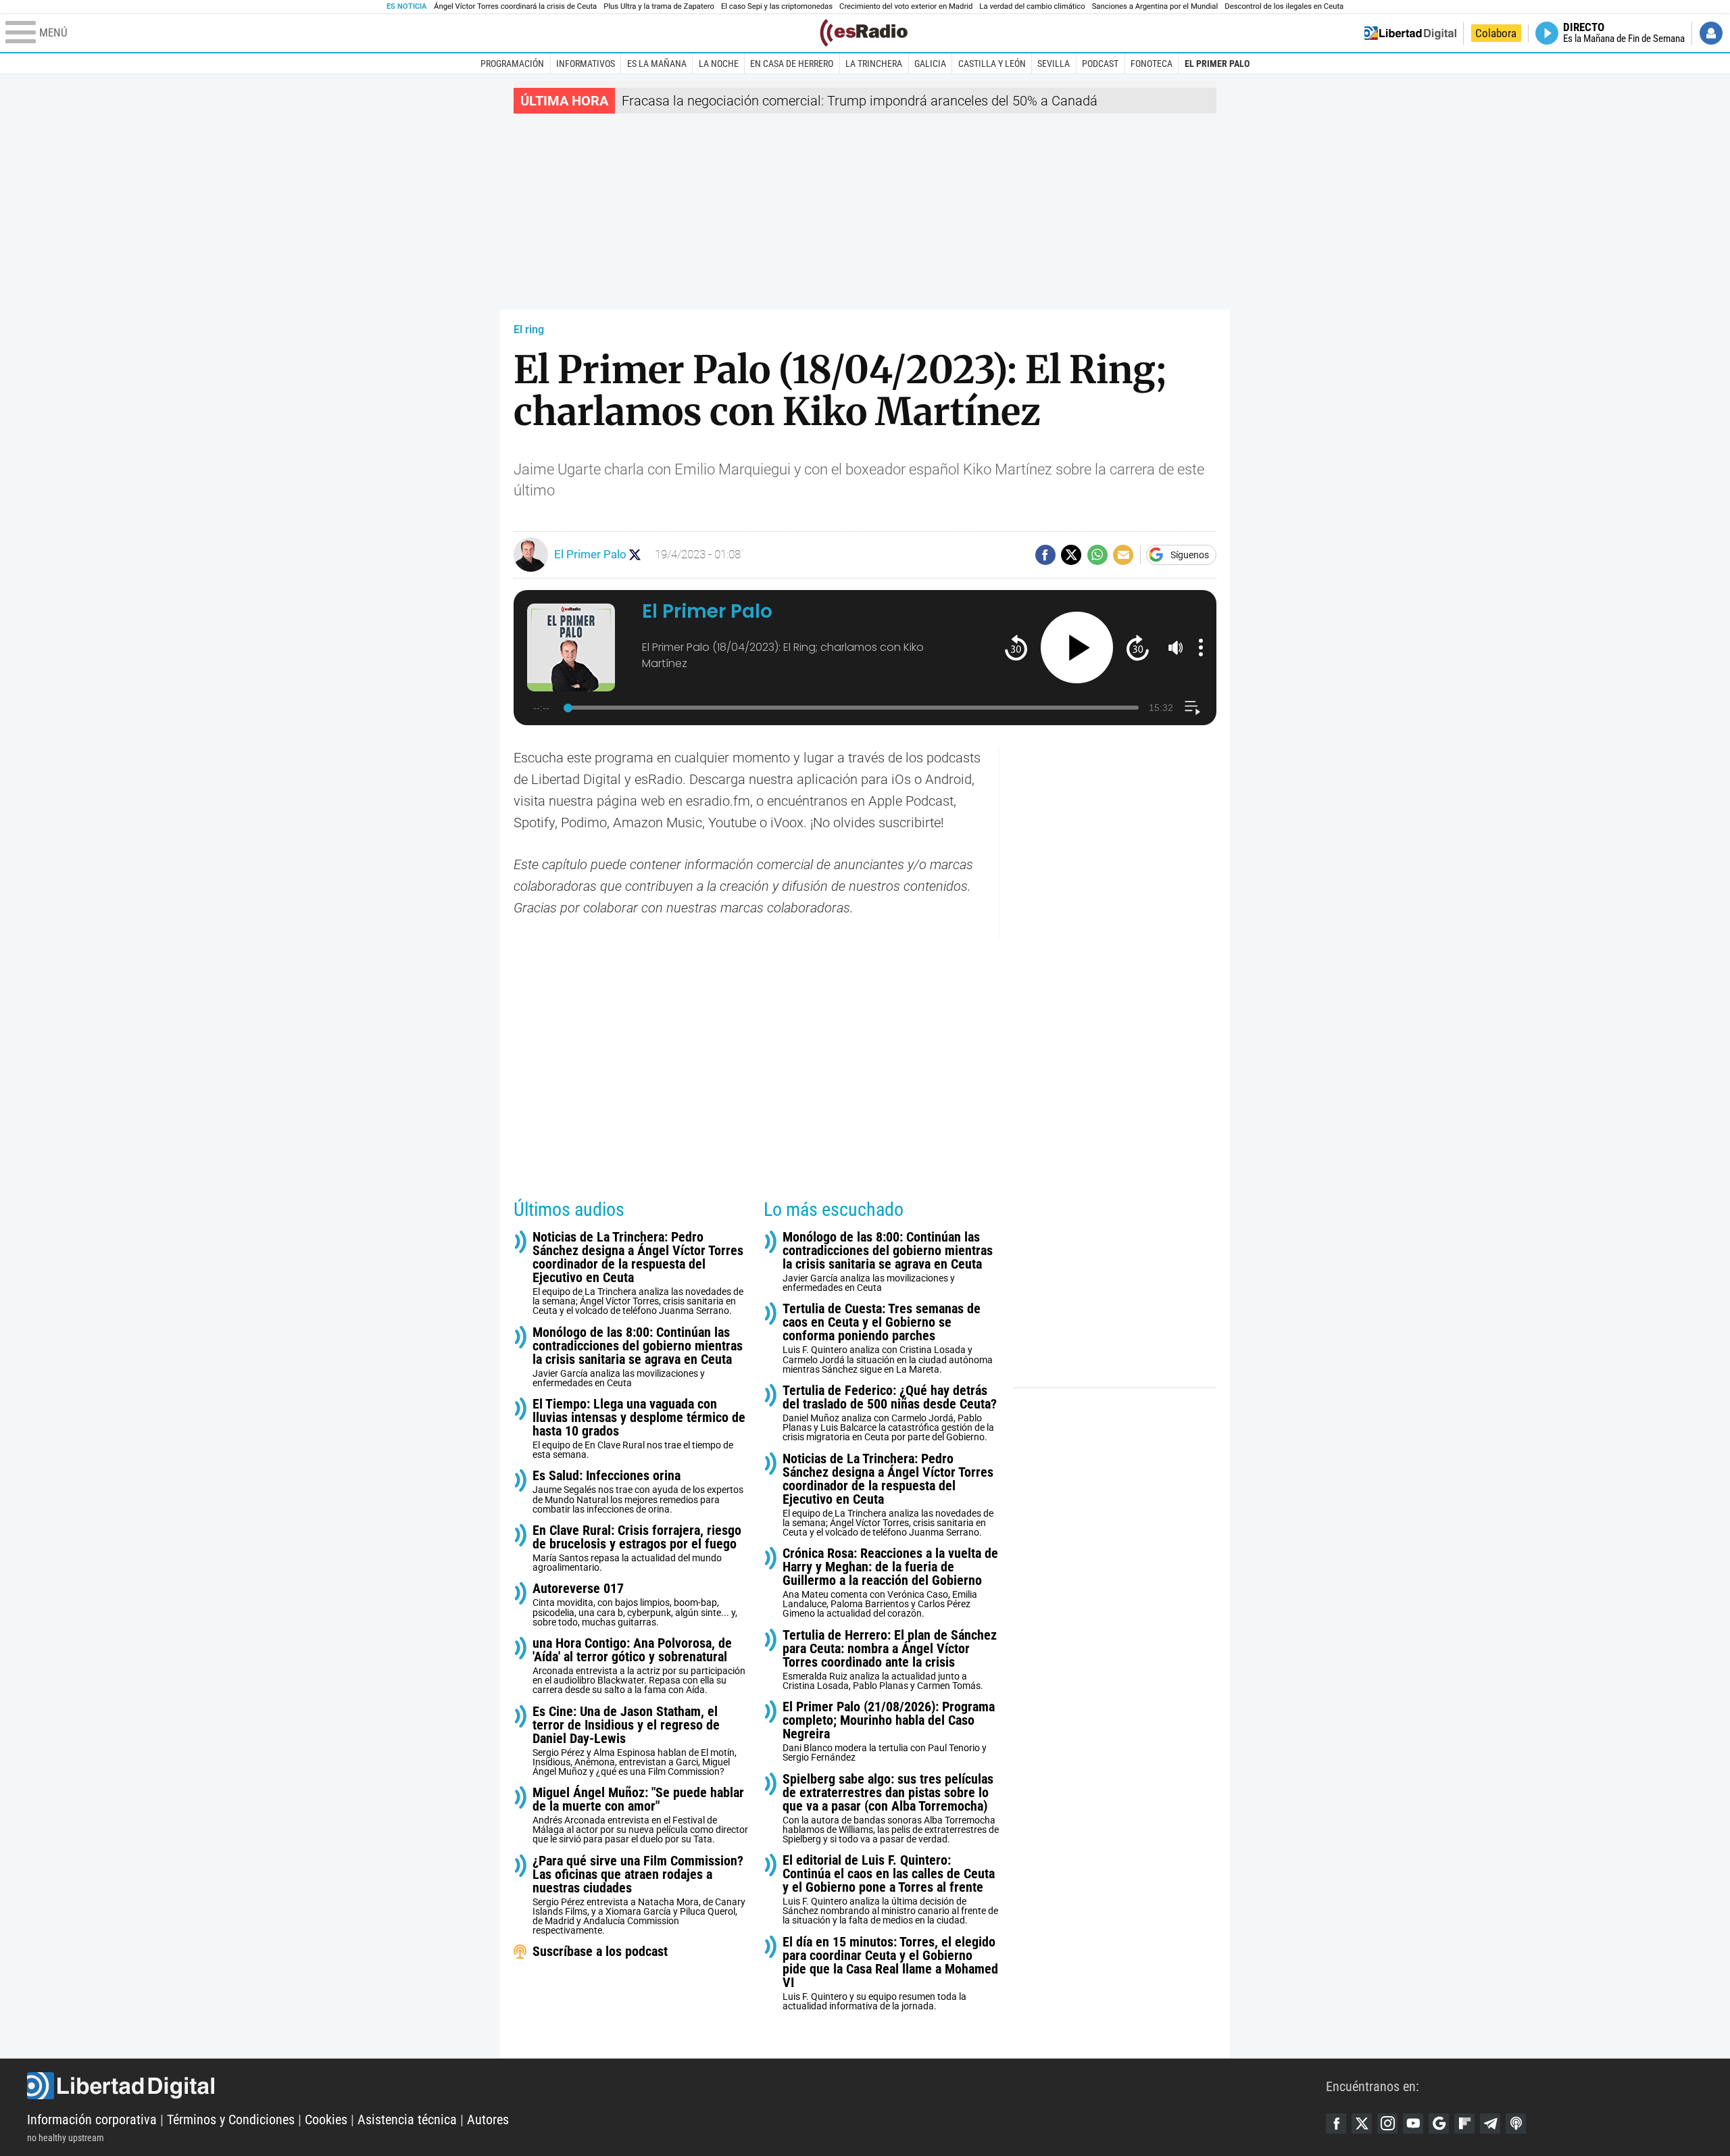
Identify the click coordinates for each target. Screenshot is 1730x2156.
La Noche (719, 64)
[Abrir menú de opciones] (1201, 647)
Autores (488, 2120)
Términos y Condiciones (231, 2120)
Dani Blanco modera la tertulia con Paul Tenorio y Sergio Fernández (889, 1731)
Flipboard (1464, 2124)
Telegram (1490, 2124)
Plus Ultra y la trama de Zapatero (659, 6)
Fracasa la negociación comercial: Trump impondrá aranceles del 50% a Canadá (860, 101)
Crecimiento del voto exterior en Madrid (906, 6)
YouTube (1413, 2124)
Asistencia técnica (407, 2120)
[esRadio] (864, 33)
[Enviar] (1097, 555)
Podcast (1100, 64)
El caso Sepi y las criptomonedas (777, 6)
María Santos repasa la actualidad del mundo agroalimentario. (637, 1548)
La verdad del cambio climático (1032, 6)
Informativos (586, 64)
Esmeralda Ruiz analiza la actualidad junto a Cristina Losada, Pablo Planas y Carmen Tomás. (890, 1660)
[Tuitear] (1071, 555)
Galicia (930, 64)
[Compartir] (1045, 555)
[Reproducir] (1077, 648)
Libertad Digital (676, 2086)
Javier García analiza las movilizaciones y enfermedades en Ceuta (638, 1357)
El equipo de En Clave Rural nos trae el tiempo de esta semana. (639, 1428)
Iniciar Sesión (1711, 33)
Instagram (1387, 2124)
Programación (512, 64)
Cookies (326, 2120)
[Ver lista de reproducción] (1192, 708)
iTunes (1516, 2124)
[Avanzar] (1138, 647)
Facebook (1336, 2124)
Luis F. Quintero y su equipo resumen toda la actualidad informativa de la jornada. (890, 1973)
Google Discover (1439, 2124)
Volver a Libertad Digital (1410, 33)
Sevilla (1054, 64)
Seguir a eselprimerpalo (635, 555)
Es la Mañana (657, 64)
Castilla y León (992, 64)
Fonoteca (1152, 64)
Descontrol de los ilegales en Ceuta (1284, 6)
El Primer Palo (1217, 64)
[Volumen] (1176, 647)
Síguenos (1190, 555)
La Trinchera (874, 64)
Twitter (1362, 2124)
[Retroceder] (1016, 647)
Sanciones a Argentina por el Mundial (1155, 6)
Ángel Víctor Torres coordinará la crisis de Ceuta (515, 6)
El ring (529, 329)
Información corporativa (92, 2120)
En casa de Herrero (792, 64)
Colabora (1496, 33)
